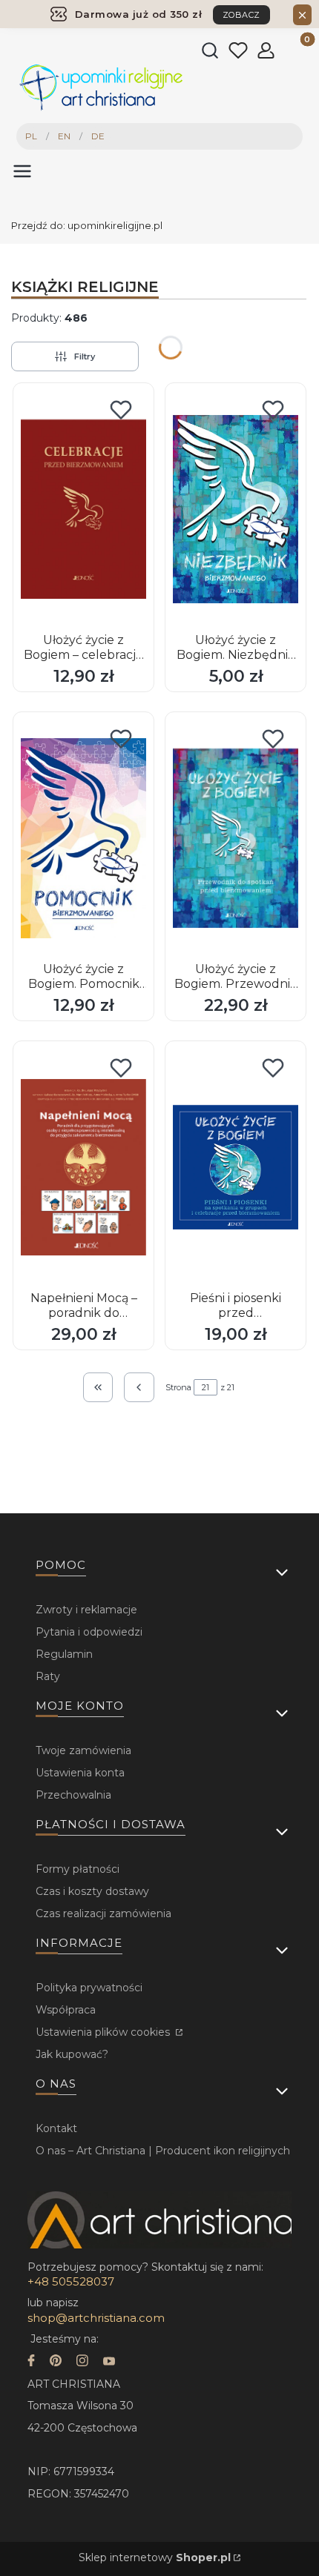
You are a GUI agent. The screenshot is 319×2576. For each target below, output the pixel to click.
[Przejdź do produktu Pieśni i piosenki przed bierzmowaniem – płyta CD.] (236, 1167)
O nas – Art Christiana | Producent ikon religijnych (163, 2151)
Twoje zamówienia (83, 1750)
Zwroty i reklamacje (86, 1610)
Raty (48, 1676)
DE (98, 136)
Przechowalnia (73, 1795)
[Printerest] (56, 2362)
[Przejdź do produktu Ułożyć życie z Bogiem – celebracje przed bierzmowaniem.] (83, 509)
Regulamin (64, 1654)
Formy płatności (78, 1869)
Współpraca (66, 2010)
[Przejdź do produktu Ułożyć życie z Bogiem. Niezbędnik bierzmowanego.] (236, 509)
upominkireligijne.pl (87, 225)
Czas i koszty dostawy (92, 1891)
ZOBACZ (241, 15)
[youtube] (109, 2362)
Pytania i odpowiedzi (89, 1632)
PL (31, 136)
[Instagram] (82, 2362)
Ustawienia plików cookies (104, 2032)
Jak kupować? (72, 2054)
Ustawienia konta (80, 1773)
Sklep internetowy (155, 2557)
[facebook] (31, 2362)
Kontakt (56, 2128)
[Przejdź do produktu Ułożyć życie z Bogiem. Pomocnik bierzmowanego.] (83, 838)
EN (64, 136)
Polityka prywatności (89, 1988)
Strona (178, 1387)
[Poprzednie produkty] (139, 1388)
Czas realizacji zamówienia (103, 1913)
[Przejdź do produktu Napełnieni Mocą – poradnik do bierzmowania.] (83, 1167)
